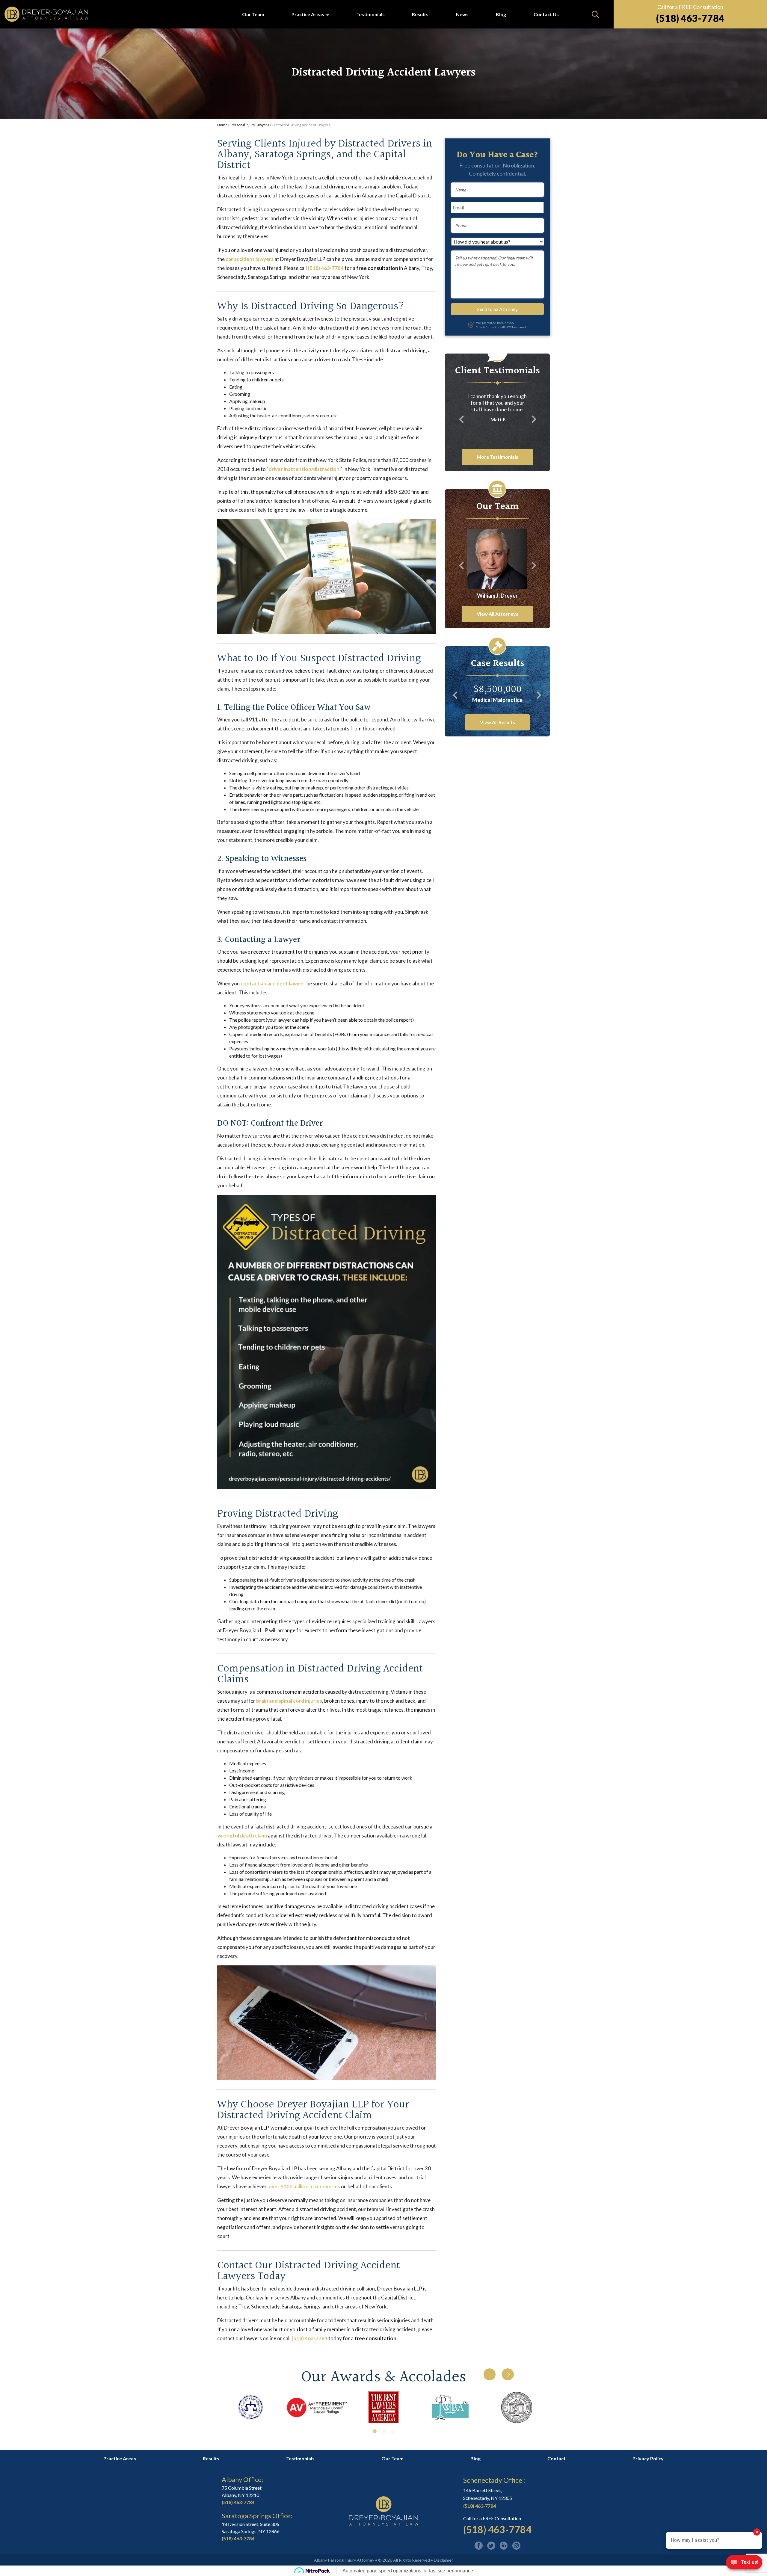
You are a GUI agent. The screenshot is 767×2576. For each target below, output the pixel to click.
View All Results (498, 722)
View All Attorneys (498, 614)
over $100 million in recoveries (304, 2186)
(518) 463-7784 (690, 18)
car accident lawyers (250, 259)
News (462, 14)
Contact (557, 2458)
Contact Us (546, 14)
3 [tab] (392, 2431)
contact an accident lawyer (272, 983)
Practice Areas (308, 14)
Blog (501, 14)
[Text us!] (744, 2564)
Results (420, 14)
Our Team (253, 14)
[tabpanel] (250, 2407)
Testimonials (370, 14)
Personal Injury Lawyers (250, 125)
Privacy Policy (648, 2458)
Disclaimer (443, 2560)
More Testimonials (498, 457)
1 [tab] (375, 2431)
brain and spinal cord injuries (289, 1701)
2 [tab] (383, 2431)
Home (222, 125)
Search (595, 14)
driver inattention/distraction (304, 469)
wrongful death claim (242, 1836)
